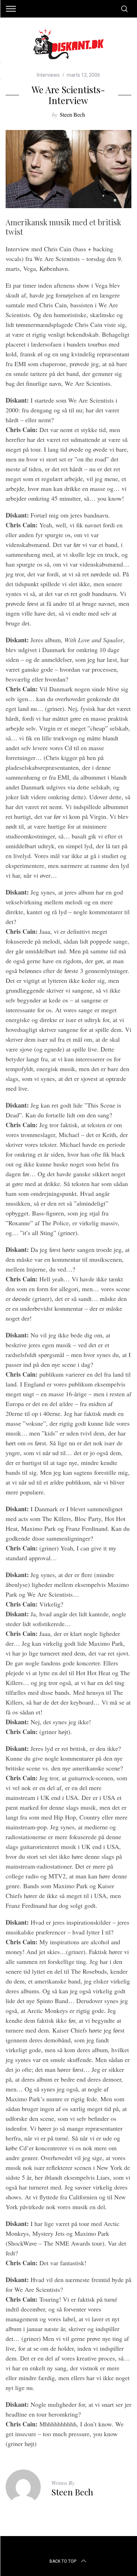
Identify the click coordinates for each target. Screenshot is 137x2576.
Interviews (48, 75)
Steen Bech (72, 114)
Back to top (63, 2561)
